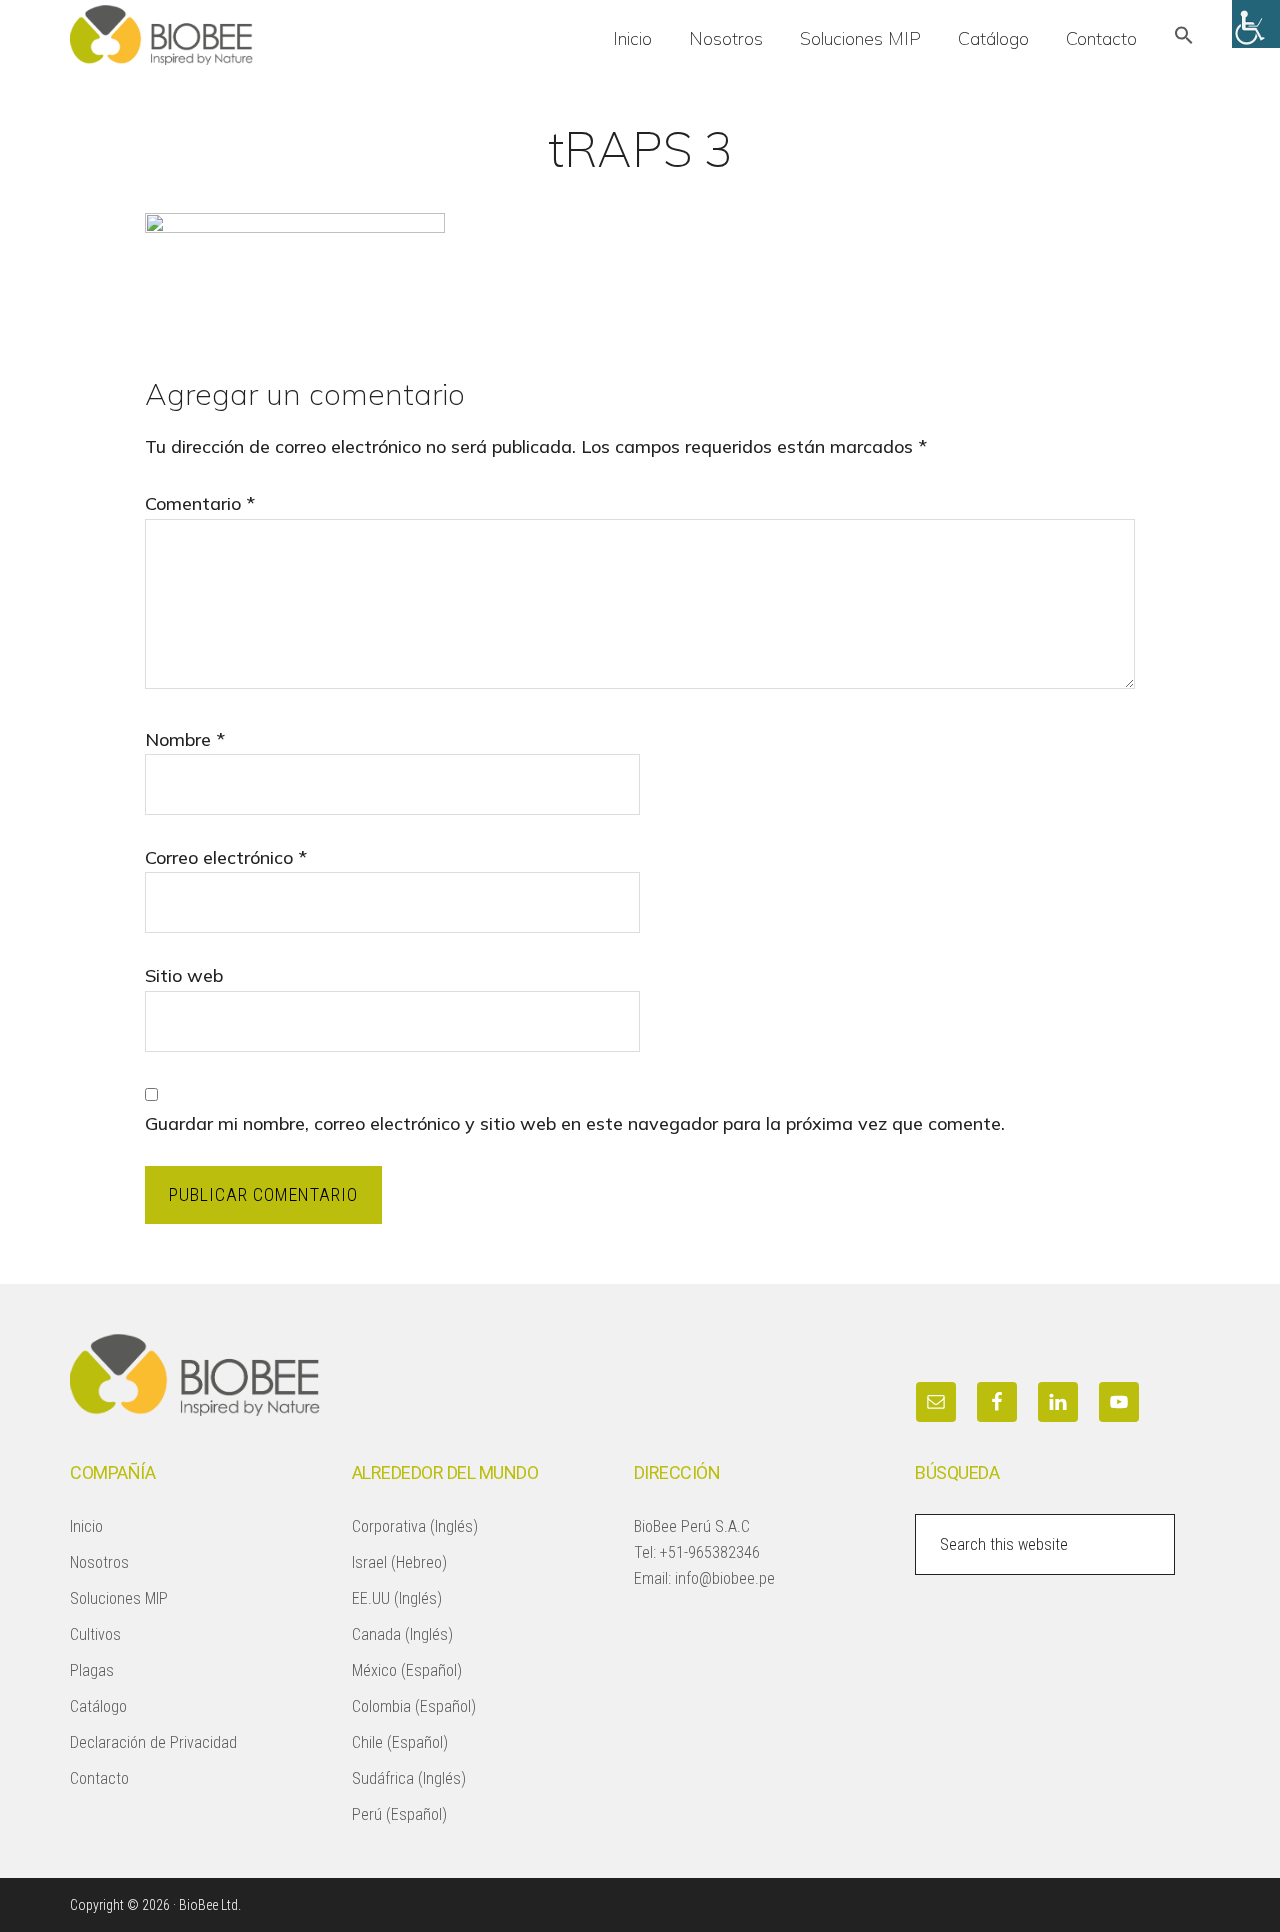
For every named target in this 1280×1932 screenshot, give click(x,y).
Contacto (99, 1778)
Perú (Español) (399, 1814)
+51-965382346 (710, 1552)
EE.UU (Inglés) (397, 1598)
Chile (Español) (400, 1742)
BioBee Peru (220, 35)
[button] (1184, 37)
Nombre (185, 739)
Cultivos (95, 1634)
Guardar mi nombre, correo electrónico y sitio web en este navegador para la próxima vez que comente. (575, 1123)
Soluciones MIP (119, 1598)
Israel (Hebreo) (399, 1562)
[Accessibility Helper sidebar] (1256, 24)
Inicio (86, 1526)
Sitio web (184, 975)
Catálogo (98, 1706)
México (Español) (407, 1670)
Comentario (200, 503)
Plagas (92, 1670)
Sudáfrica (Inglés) (409, 1778)
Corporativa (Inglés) (415, 1526)
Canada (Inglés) (402, 1634)
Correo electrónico (226, 857)
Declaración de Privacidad (153, 1742)
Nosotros (99, 1562)
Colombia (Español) (414, 1706)
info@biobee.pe (725, 1578)
